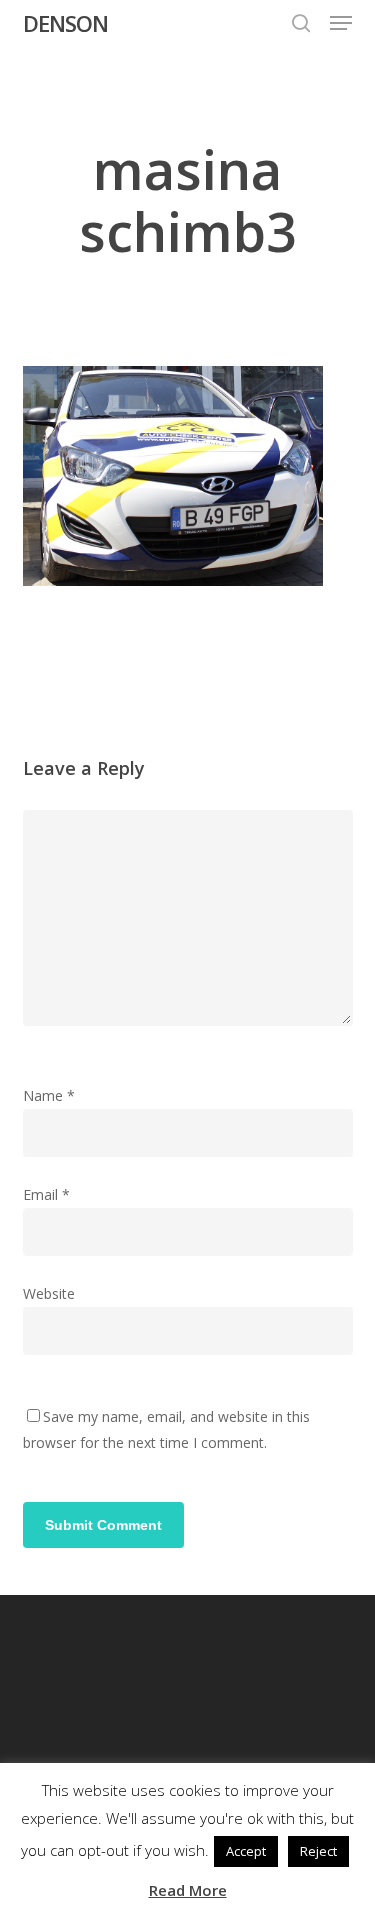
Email (46, 1194)
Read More (188, 1890)
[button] (341, 23)
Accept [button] (246, 1851)
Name (49, 1095)
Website (49, 1293)
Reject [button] (318, 1851)
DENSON (65, 23)
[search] (301, 23)
